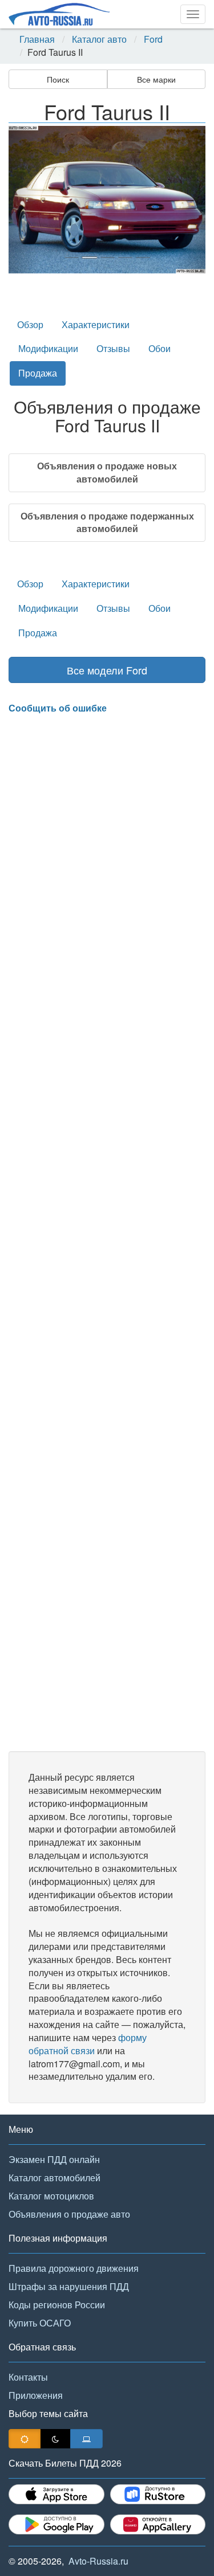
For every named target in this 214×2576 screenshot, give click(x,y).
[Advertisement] (107, 1233)
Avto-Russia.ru (98, 2561)
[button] (23, 200)
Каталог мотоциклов (51, 2196)
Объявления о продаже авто (69, 2214)
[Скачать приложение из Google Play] (56, 2524)
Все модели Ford (107, 670)
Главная (37, 39)
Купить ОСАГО (40, 2323)
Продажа (38, 373)
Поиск (58, 79)
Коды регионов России (57, 2305)
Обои (160, 348)
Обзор (30, 324)
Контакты (28, 2377)
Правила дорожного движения (74, 2268)
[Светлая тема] (25, 2439)
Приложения (36, 2395)
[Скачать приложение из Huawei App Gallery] (158, 2524)
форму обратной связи (88, 2044)
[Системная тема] (86, 2439)
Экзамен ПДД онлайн (54, 2159)
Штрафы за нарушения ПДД (69, 2286)
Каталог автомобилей (54, 2178)
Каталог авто (99, 39)
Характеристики (96, 324)
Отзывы (113, 348)
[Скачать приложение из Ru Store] (158, 2494)
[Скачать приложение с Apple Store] (56, 2494)
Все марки (156, 79)
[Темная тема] (55, 2439)
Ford (153, 39)
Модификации (48, 348)
